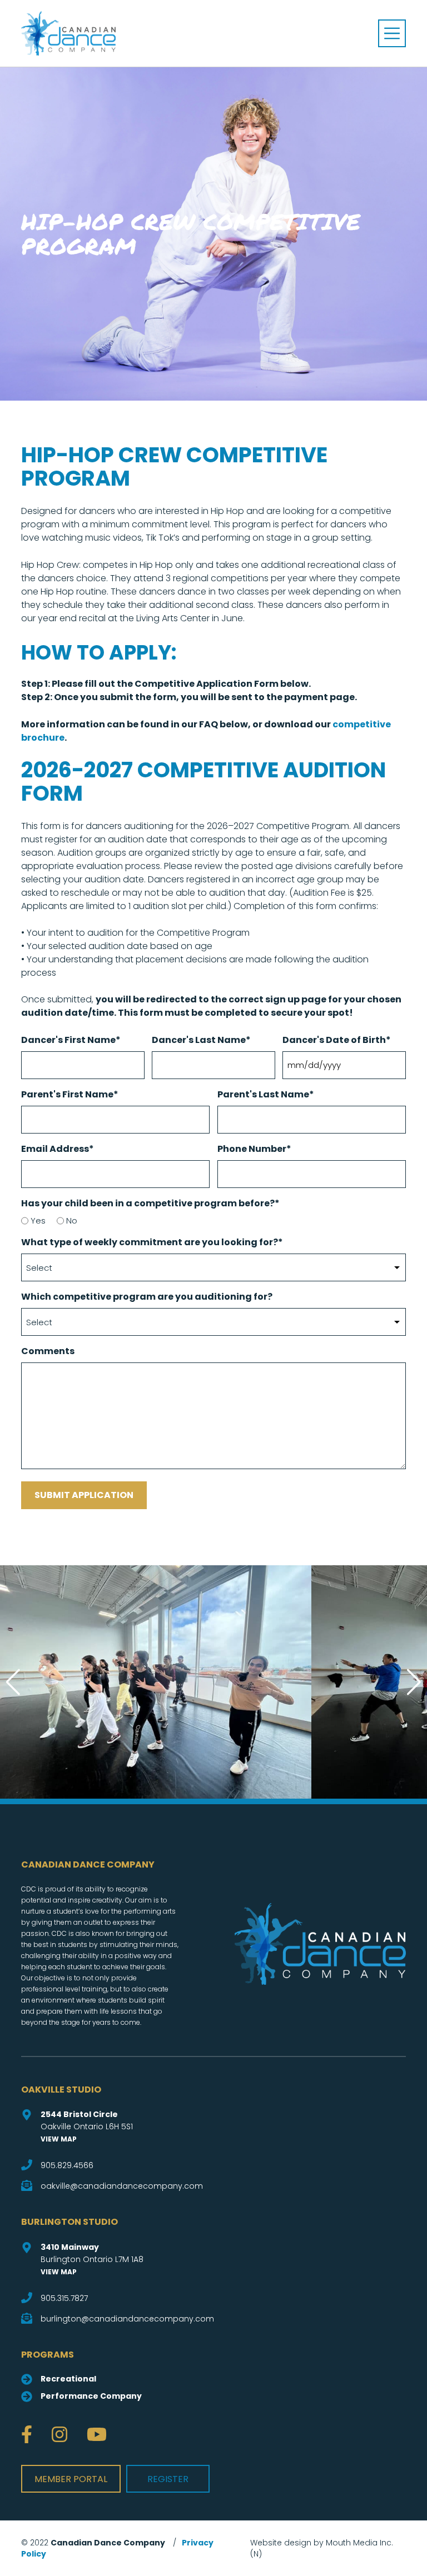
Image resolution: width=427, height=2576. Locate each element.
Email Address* (58, 1149)
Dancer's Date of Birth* (337, 1040)
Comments (48, 1351)
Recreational (68, 2379)
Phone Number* (254, 1149)
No (72, 1220)
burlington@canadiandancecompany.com (127, 2319)
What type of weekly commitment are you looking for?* (152, 1242)
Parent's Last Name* (266, 1094)
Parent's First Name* (70, 1094)
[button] (414, 1682)
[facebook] (27, 2435)
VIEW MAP (59, 2139)
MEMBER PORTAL (71, 2479)
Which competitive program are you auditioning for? (147, 1297)
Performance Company (91, 2396)
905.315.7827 (64, 2298)
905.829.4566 (67, 2165)
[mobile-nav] (392, 33)
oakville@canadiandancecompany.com (122, 2186)
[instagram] (59, 2435)
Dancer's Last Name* (201, 1040)
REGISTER (168, 2479)
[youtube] (97, 2435)
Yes (38, 1220)
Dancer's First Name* (71, 1040)
